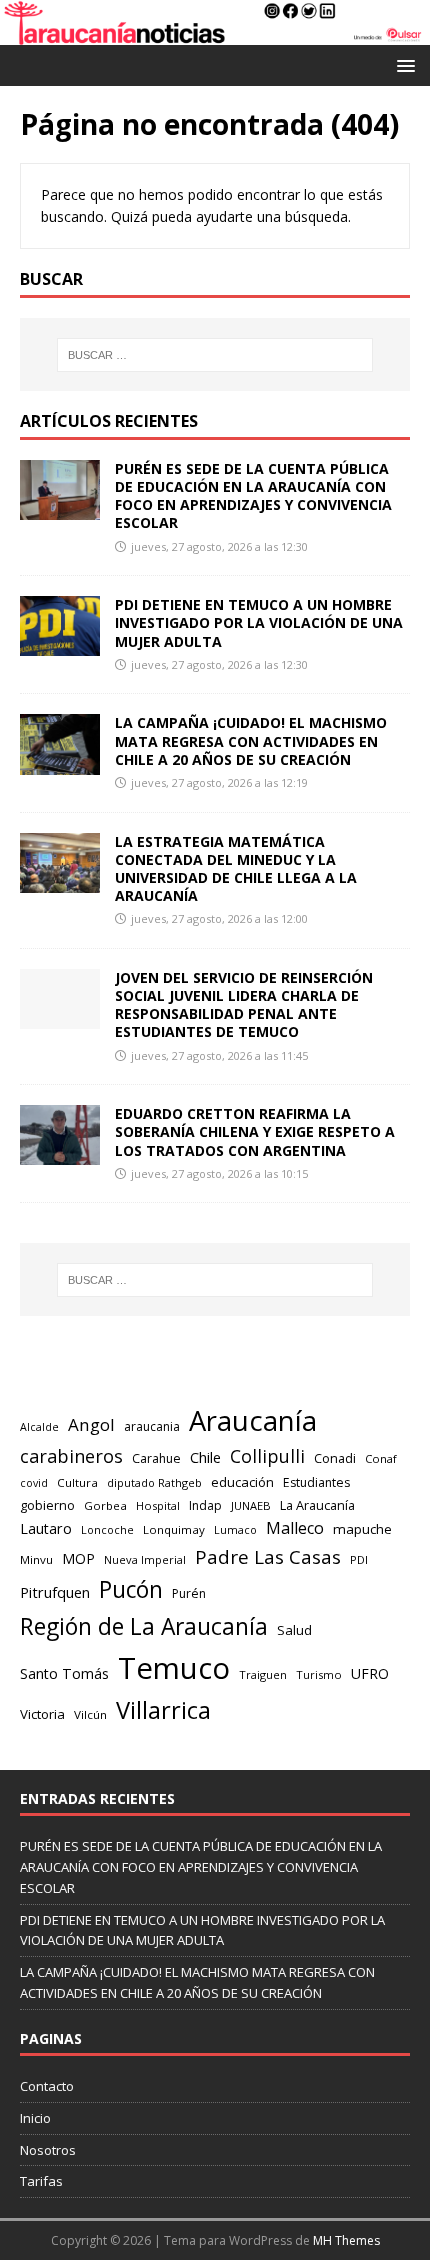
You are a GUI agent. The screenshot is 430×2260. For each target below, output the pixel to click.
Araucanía (253, 1420)
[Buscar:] (215, 355)
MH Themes (346, 2240)
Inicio (35, 2118)
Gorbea (105, 1505)
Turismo (319, 1674)
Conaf (381, 1458)
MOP (78, 1558)
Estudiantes (316, 1482)
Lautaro (46, 1528)
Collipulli (267, 1456)
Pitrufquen (55, 1592)
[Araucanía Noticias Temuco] (215, 33)
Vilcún (90, 1714)
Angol (91, 1424)
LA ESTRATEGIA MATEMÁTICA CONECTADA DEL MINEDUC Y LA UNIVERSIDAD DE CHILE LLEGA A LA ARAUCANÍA (236, 869)
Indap (205, 1505)
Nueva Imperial (145, 1559)
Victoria (42, 1714)
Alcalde (39, 1427)
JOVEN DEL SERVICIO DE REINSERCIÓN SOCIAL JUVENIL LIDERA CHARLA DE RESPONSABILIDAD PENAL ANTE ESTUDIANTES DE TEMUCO (244, 1005)
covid (34, 1483)
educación (242, 1482)
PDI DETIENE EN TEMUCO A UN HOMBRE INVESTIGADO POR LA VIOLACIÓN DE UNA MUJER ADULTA (259, 622)
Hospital (158, 1505)
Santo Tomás (64, 1673)
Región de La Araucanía (144, 1626)
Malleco (295, 1528)
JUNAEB (251, 1505)
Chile (205, 1457)
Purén (189, 1593)
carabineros (71, 1456)
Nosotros (48, 2150)
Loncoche (107, 1529)
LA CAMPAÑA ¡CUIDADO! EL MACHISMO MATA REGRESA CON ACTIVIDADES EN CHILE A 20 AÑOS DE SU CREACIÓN (251, 740)
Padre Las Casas (268, 1557)
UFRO (370, 1673)
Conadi (335, 1458)
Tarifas (41, 2181)
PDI (359, 1559)
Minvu (36, 1559)
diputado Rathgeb (154, 1482)
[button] (402, 64)
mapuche (362, 1529)
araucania (152, 1426)
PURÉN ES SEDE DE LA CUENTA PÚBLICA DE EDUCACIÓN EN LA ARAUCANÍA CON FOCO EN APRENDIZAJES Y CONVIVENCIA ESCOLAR (253, 496)
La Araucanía (317, 1505)
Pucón (131, 1589)
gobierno (47, 1505)
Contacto (47, 2086)
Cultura (77, 1482)
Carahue (156, 1458)
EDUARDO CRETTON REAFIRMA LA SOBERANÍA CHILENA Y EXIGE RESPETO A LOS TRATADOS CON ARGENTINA (255, 1131)
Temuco (174, 1668)
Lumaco (235, 1529)
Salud (294, 1630)
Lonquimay (174, 1529)
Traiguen (263, 1674)
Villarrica (163, 1710)
